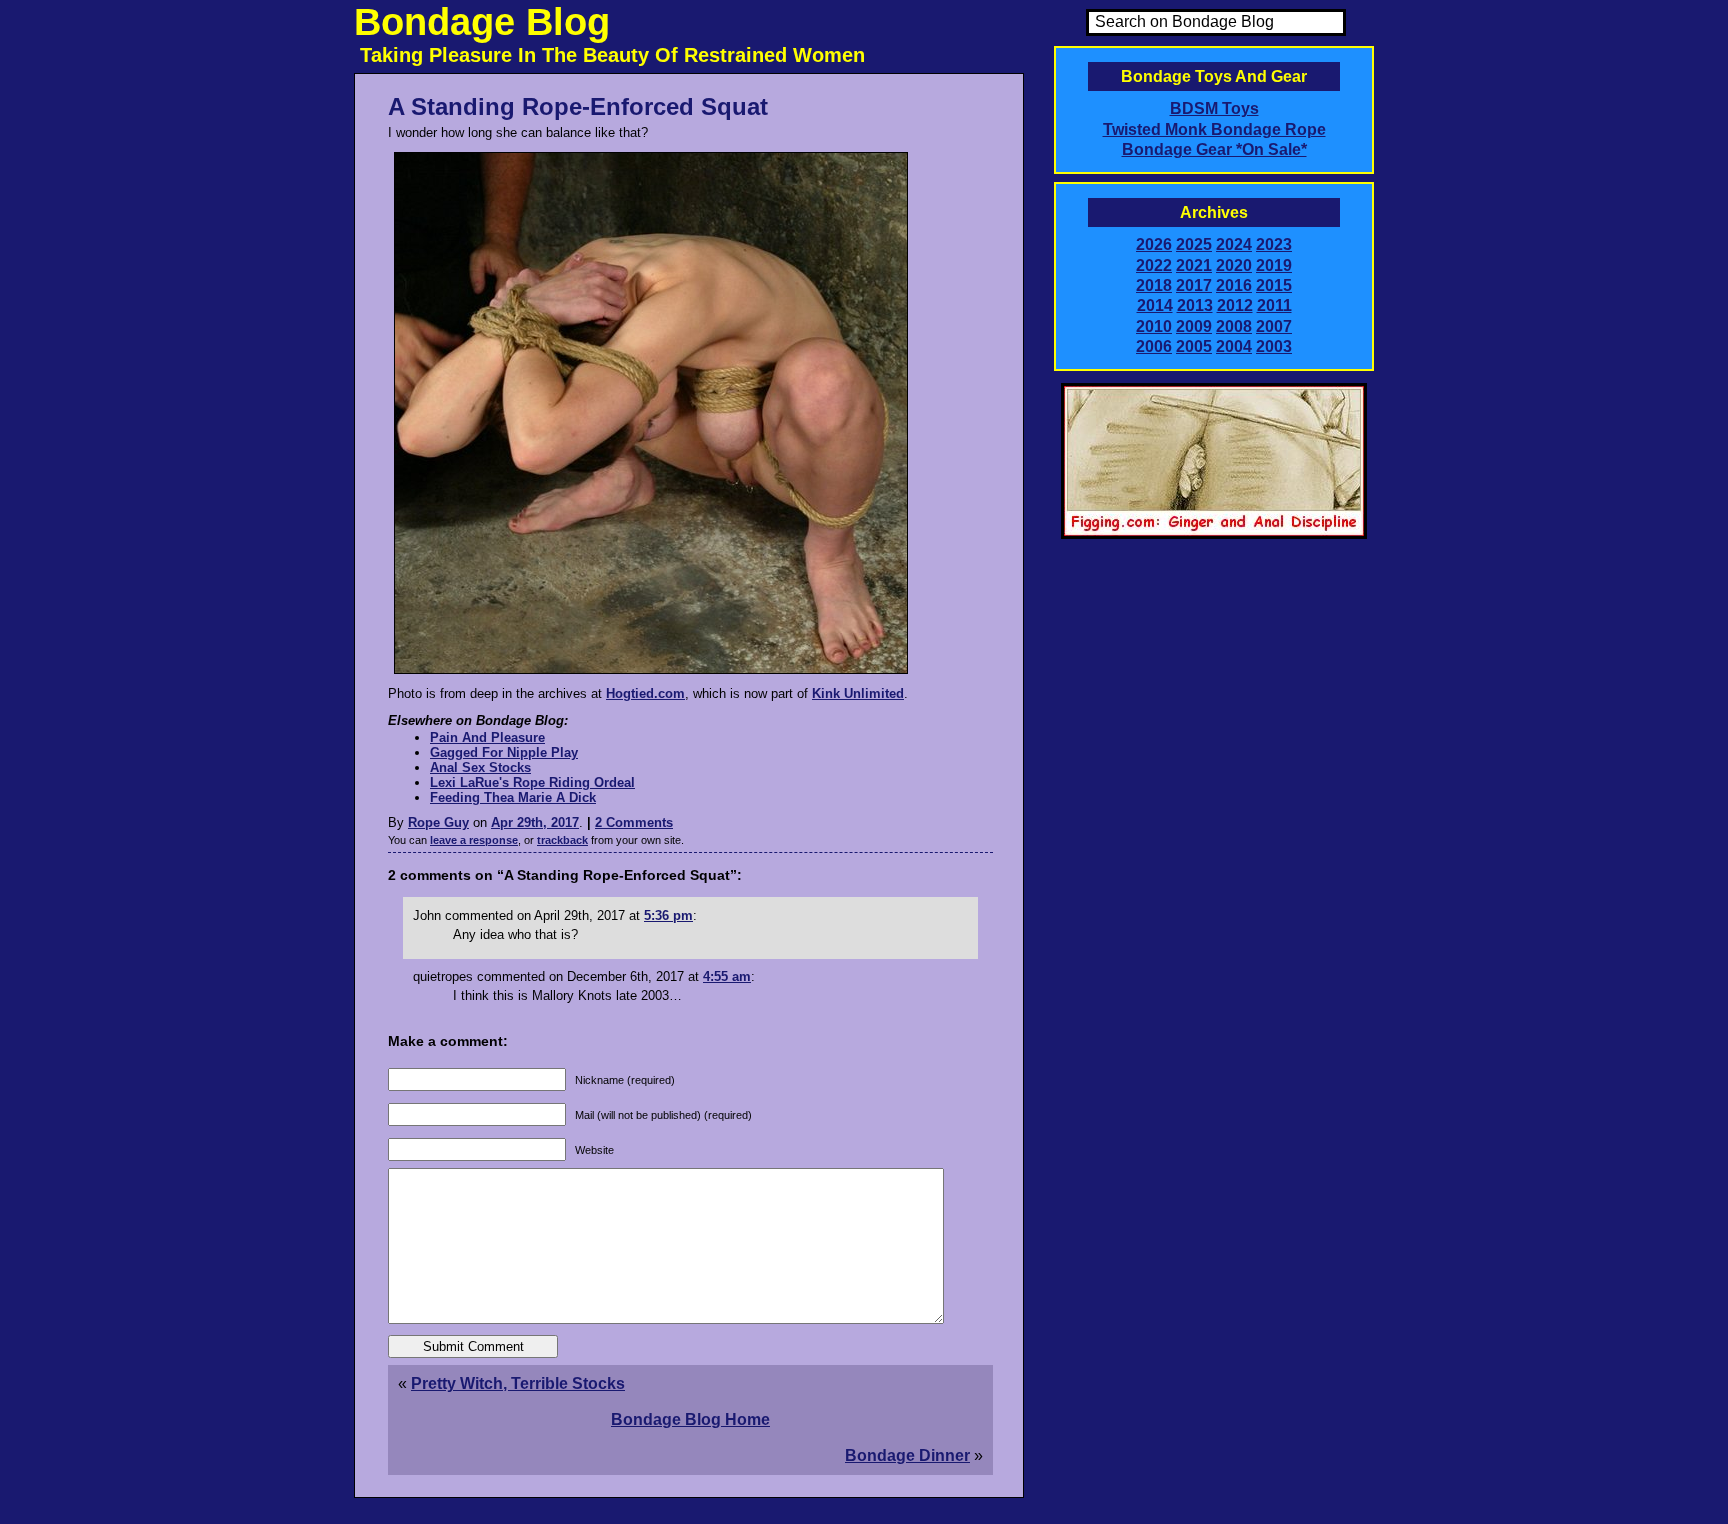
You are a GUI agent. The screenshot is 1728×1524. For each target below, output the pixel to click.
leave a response (474, 840)
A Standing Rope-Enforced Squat (578, 106)
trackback (562, 840)
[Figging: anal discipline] (1214, 535)
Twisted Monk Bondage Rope (1214, 129)
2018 (1154, 285)
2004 (1234, 346)
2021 (1194, 265)
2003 (1274, 346)
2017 (1194, 285)
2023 (1274, 244)
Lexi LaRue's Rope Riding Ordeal (532, 782)
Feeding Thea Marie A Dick (513, 797)
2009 (1194, 326)
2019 (1274, 265)
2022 (1154, 265)
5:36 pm (668, 915)
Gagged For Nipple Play (504, 752)
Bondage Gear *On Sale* (1214, 149)
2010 (1154, 326)
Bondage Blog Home (690, 1419)
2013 (1195, 305)
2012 (1235, 305)
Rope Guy (438, 822)
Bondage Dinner (907, 1455)
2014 (1155, 305)
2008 (1234, 326)
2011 (1274, 305)
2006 (1154, 346)
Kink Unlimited (858, 693)
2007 (1274, 326)
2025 (1194, 244)
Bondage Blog (482, 22)
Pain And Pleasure (487, 737)
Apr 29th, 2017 (535, 822)
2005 (1194, 346)
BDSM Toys (1214, 108)
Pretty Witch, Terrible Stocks (518, 1383)
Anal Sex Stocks (480, 767)
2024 (1234, 244)
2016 (1234, 285)
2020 (1234, 265)
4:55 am (727, 976)
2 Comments (634, 822)
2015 (1274, 285)
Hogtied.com (645, 693)
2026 (1154, 244)
